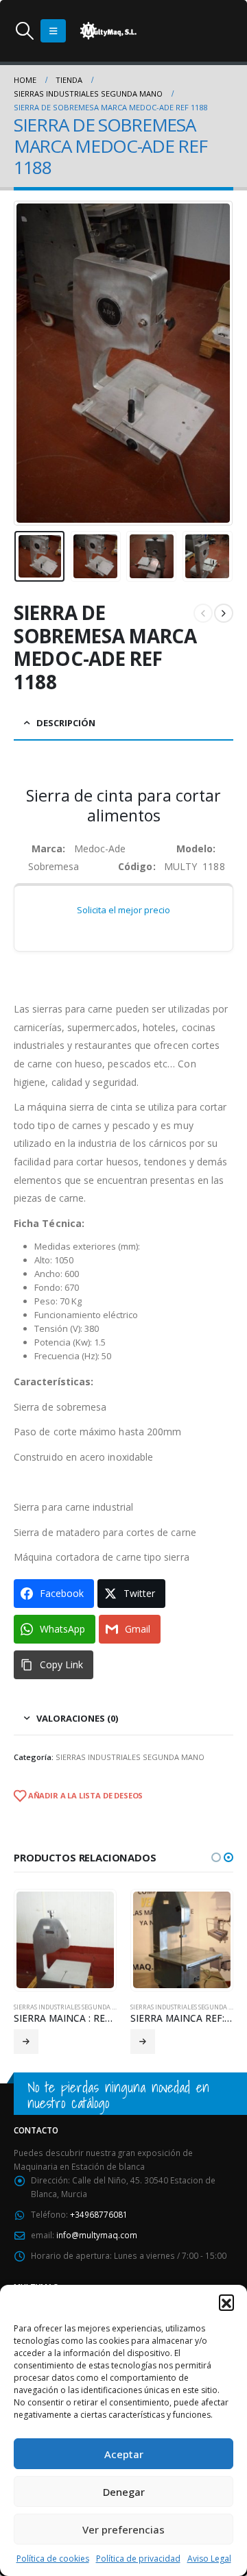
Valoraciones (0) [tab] (77, 1718)
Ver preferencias (123, 2529)
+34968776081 (99, 2214)
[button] (226, 2302)
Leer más (26, 2042)
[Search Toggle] (24, 31)
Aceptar (124, 2454)
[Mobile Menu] (53, 31)
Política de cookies (53, 2559)
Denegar (124, 2492)
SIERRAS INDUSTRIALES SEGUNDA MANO (130, 1757)
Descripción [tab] (66, 723)
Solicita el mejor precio (123, 910)
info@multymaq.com (97, 2235)
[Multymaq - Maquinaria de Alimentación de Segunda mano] (108, 31)
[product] (65, 1940)
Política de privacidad (138, 2559)
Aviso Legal (209, 2559)
